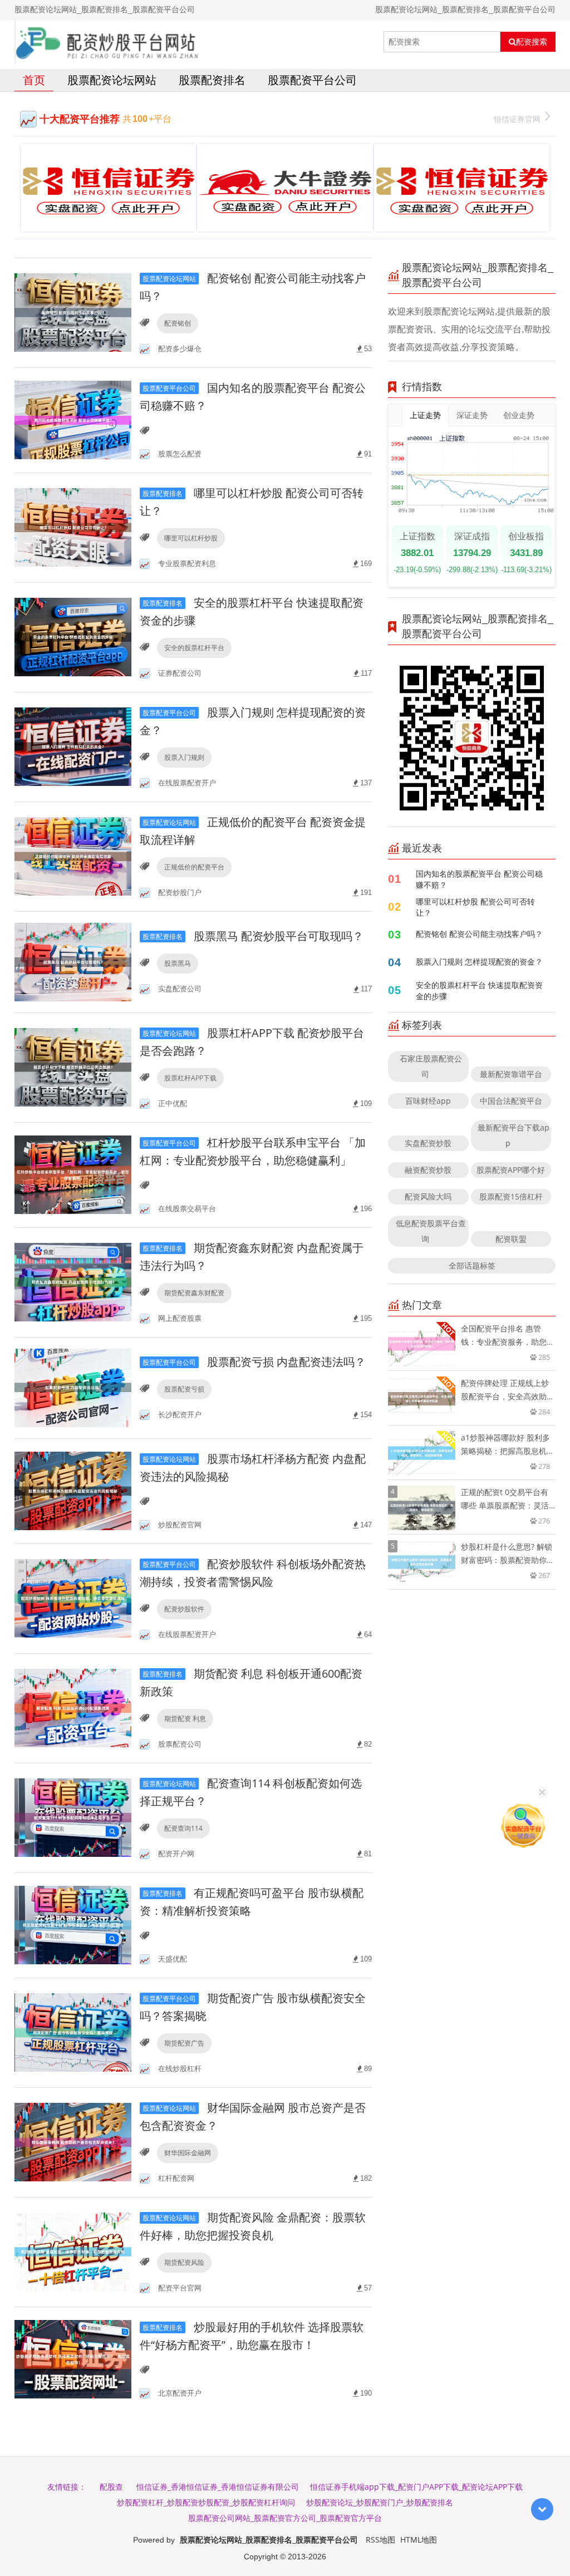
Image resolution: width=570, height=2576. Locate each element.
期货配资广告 (184, 2043)
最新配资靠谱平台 (511, 1074)
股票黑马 (178, 963)
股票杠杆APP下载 (190, 1078)
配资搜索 (532, 42)
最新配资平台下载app (514, 1135)
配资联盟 (511, 1239)
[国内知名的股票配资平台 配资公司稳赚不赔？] (73, 419)
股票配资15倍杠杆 (511, 1196)
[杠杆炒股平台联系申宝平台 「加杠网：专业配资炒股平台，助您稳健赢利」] (73, 1174)
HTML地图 (419, 2540)
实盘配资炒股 (428, 1143)
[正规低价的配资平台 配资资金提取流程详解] (73, 856)
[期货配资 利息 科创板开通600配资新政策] (73, 1707)
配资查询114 (183, 1828)
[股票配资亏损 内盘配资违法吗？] (73, 1387)
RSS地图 (380, 2540)
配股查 (111, 2487)
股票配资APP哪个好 (511, 1170)
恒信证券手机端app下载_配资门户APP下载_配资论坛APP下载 (416, 2487)
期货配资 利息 (185, 1719)
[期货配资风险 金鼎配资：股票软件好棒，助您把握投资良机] (73, 2251)
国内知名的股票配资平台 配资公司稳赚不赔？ (479, 879)
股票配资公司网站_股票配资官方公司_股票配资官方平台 (285, 2518)
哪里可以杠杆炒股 (191, 538)
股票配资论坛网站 (112, 80)
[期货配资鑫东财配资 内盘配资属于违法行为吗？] (73, 1282)
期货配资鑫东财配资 (194, 1293)
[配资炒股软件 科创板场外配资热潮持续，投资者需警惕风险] (73, 1598)
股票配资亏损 (184, 1389)
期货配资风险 (184, 2262)
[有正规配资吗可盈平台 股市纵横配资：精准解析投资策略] (73, 1924)
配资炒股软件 (184, 1609)
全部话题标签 (472, 1265)
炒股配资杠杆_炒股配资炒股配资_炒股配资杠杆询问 (206, 2502)
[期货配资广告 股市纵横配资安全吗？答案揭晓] (73, 2032)
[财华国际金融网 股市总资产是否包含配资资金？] (73, 2142)
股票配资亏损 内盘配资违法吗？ (254, 1362)
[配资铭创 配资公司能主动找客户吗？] (73, 312)
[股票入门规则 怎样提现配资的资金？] (73, 746)
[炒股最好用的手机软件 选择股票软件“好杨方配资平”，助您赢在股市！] (73, 2359)
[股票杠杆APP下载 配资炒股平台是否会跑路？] (73, 1067)
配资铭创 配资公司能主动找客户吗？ (479, 934)
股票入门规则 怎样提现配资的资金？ (479, 962)
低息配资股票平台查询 (431, 1231)
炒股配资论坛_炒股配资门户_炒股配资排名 (380, 2502)
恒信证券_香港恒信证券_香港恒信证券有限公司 (218, 2487)
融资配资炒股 (428, 1170)
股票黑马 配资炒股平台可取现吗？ (253, 936)
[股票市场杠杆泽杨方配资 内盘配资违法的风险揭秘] (73, 1490)
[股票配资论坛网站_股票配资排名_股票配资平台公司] (109, 42)
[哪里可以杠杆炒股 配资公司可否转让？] (73, 527)
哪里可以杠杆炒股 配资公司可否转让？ (475, 907)
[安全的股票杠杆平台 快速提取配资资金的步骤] (73, 636)
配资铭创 (178, 323)
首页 (34, 80)
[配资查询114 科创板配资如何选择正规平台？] (73, 1817)
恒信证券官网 (517, 119)
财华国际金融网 (188, 2153)
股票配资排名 (212, 80)
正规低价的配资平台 (194, 867)
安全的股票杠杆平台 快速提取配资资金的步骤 (479, 990)
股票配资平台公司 (312, 80)
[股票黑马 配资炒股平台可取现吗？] (73, 961)
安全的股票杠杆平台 (194, 648)
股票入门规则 (184, 757)
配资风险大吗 (428, 1196)
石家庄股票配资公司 (431, 1066)
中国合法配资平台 (511, 1101)
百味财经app (428, 1101)
